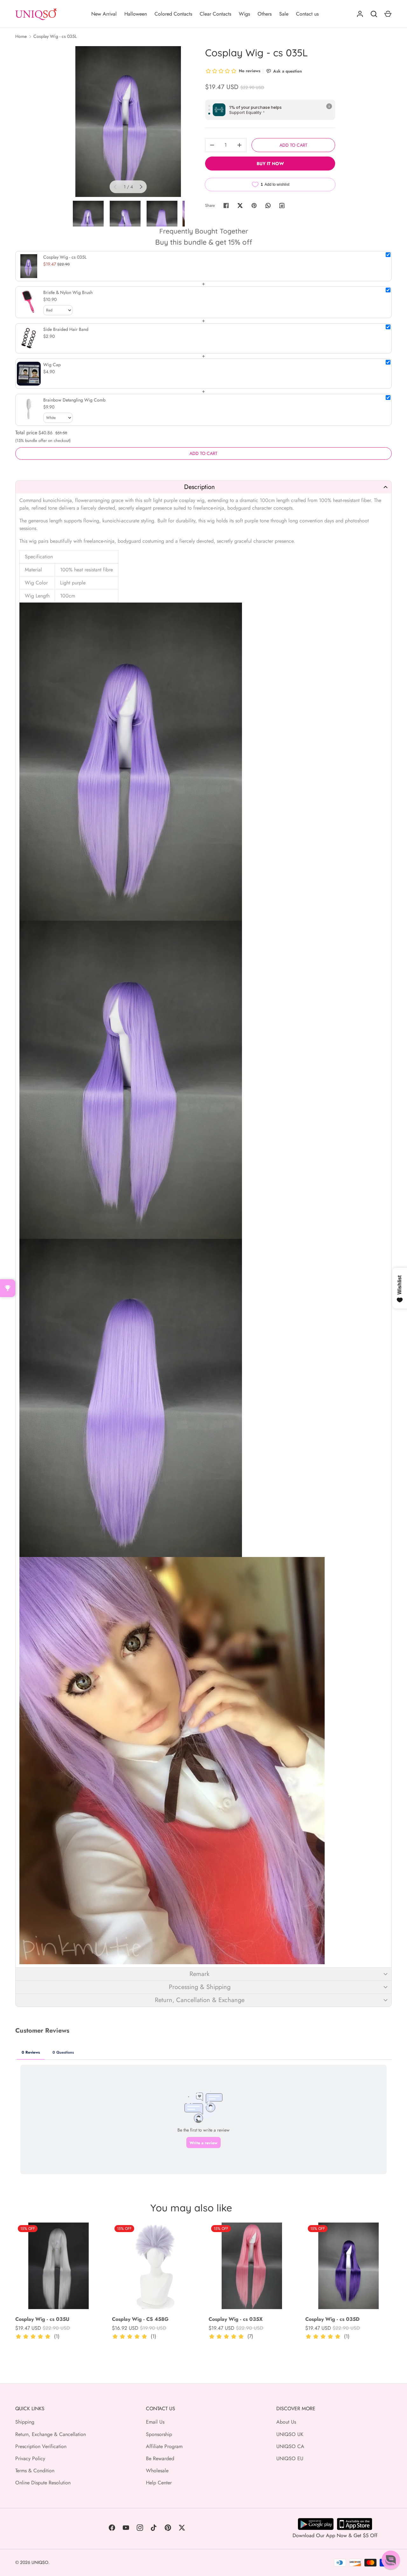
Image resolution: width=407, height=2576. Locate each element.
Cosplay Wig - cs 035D (332, 2319)
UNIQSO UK (290, 2434)
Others (265, 14)
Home (21, 36)
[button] (203, 487)
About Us (286, 2422)
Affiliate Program (164, 2446)
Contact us (307, 14)
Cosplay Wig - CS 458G (140, 2319)
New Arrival (104, 14)
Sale (284, 14)
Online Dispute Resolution (43, 2483)
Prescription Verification (41, 2446)
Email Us (155, 2422)
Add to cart (293, 145)
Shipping (25, 2422)
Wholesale (157, 2471)
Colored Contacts (173, 14)
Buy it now (270, 164)
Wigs (244, 14)
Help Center (159, 2483)
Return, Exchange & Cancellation (51, 2434)
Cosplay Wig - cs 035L (55, 36)
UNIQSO (40, 2562)
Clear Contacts (215, 14)
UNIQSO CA (290, 2446)
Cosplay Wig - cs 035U (42, 2319)
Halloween (136, 14)
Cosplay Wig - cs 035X (236, 2319)
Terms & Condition (35, 2471)
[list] (128, 122)
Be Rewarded (160, 2458)
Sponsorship (159, 2434)
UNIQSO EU (290, 2458)
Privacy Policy (30, 2458)
